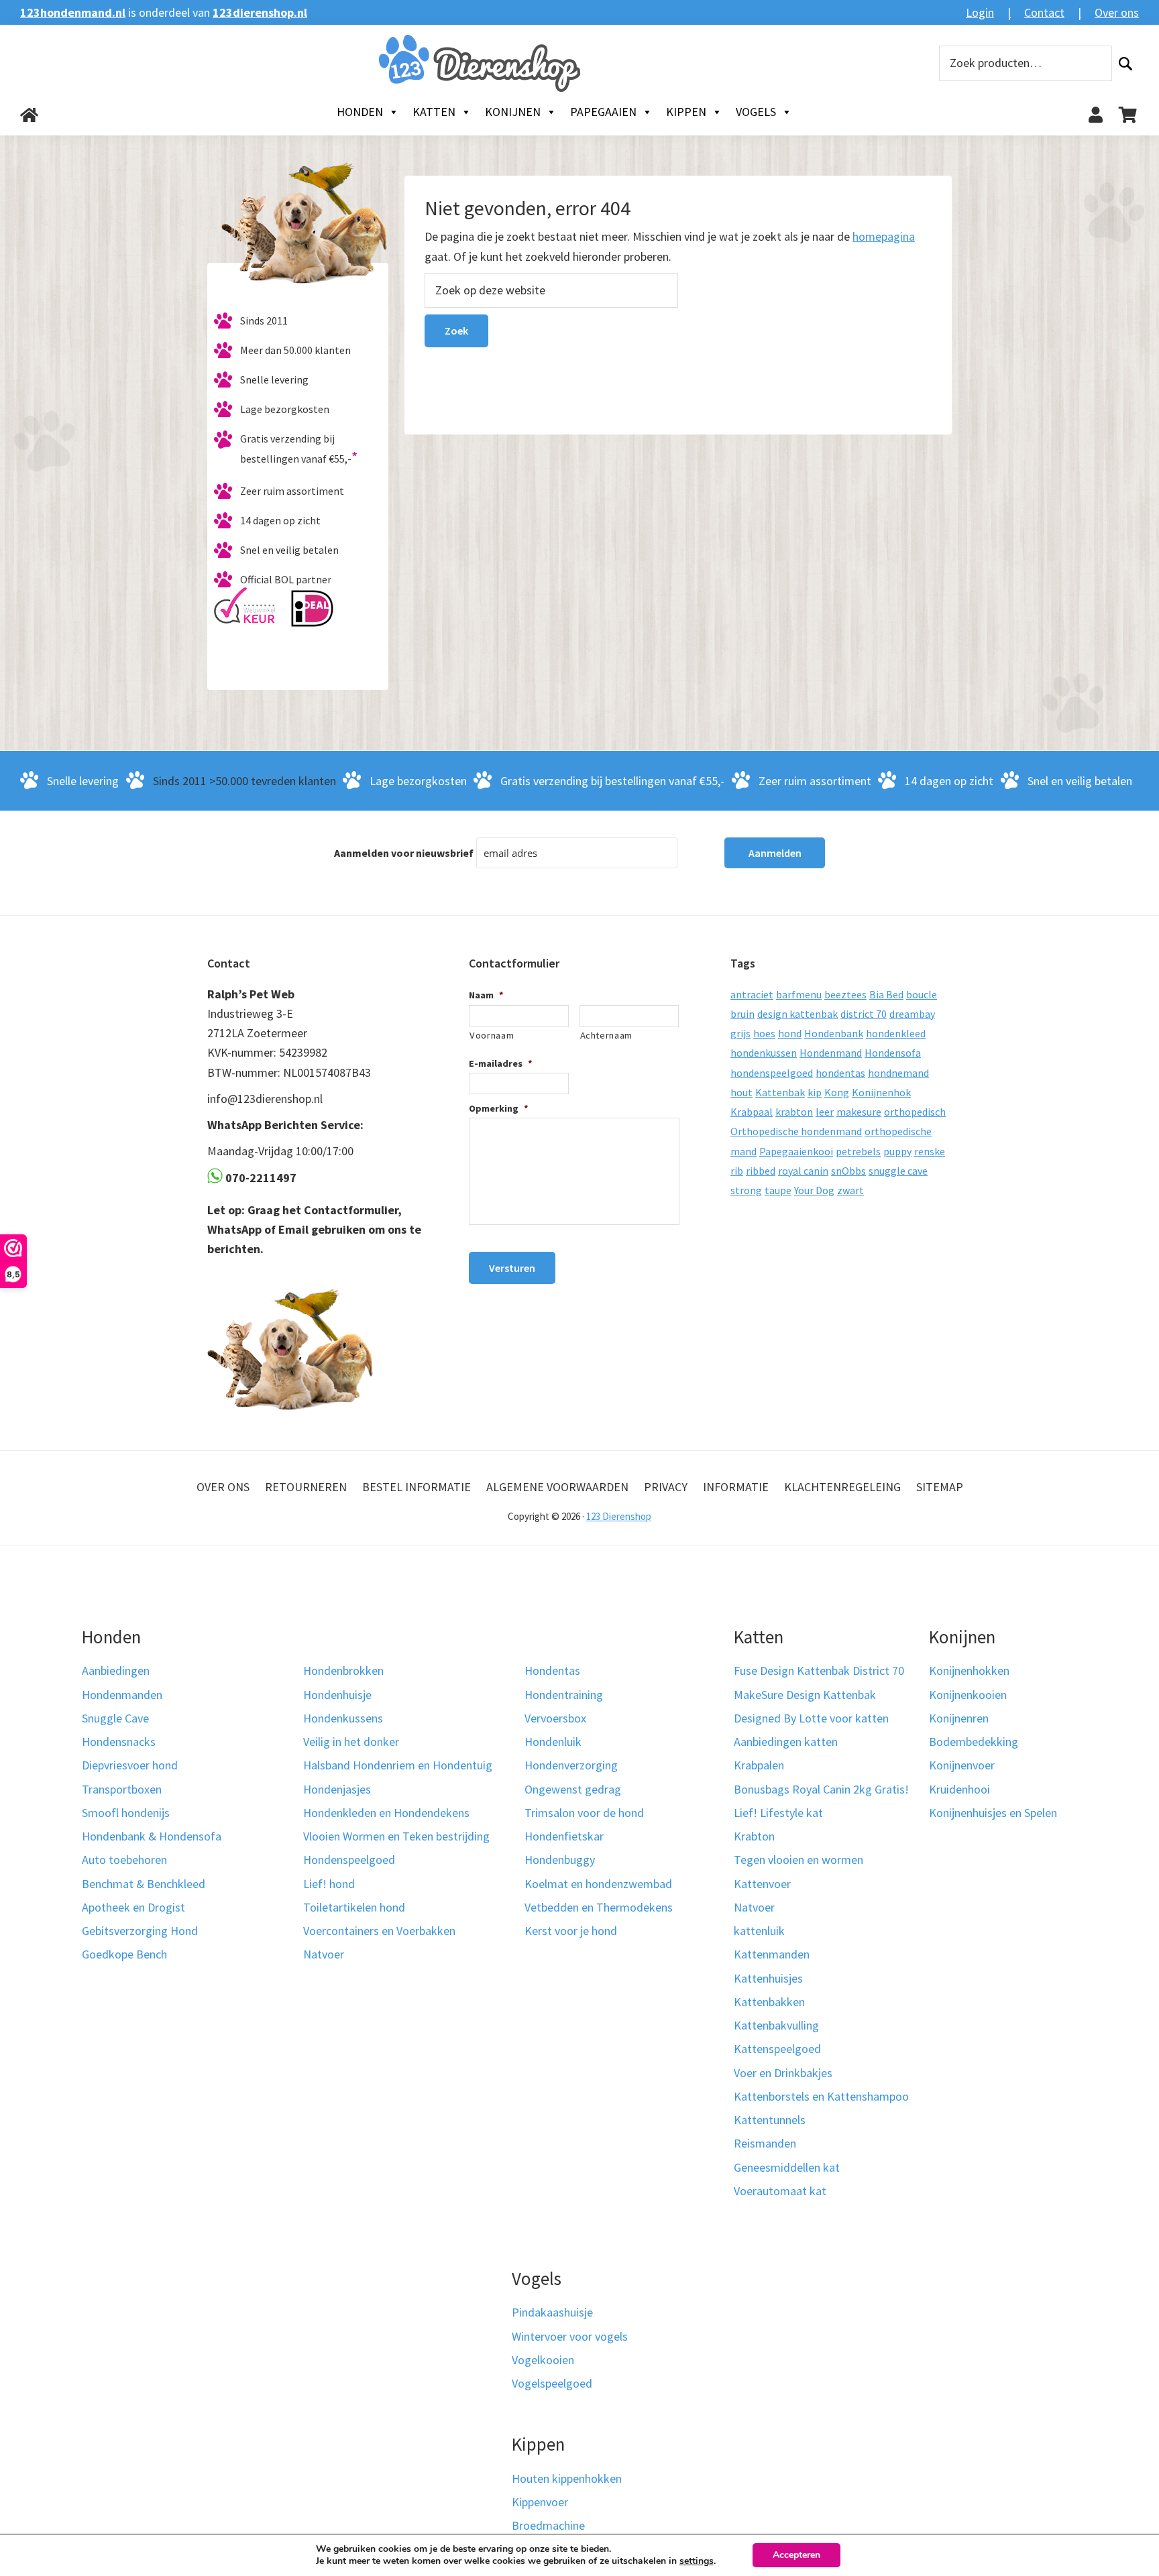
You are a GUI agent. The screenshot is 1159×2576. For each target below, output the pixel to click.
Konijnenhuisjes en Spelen (993, 1813)
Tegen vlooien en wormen (798, 1860)
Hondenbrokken (343, 1671)
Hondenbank (834, 1033)
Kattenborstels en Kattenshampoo (821, 2096)
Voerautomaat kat (780, 2191)
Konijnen (513, 112)
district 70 (864, 1014)
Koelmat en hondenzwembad (598, 1884)
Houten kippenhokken (567, 2478)
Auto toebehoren (124, 1860)
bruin (742, 1014)
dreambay (912, 1014)
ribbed (761, 1171)
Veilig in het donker (351, 1742)
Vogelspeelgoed (552, 2383)
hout (741, 1092)
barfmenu (799, 994)
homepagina (884, 236)
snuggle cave (898, 1171)
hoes (764, 1033)
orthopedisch (915, 1112)
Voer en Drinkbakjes (783, 2073)
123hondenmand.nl (73, 12)
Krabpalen (759, 1765)
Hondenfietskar (564, 1836)
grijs (740, 1033)
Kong (837, 1092)
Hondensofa (893, 1053)
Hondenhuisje (337, 1695)
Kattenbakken (769, 2002)
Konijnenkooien (968, 1695)
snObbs (848, 1171)
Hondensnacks (119, 1742)
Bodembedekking (974, 1742)
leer (825, 1112)
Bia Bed (886, 994)
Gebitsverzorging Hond (140, 1931)
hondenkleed (896, 1033)
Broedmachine (548, 2525)
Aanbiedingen (116, 1671)
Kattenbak (780, 1092)
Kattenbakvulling (776, 2025)
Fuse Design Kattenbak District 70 (819, 1671)
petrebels (858, 1151)
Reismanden (765, 2143)
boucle (922, 994)
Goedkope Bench (124, 1954)
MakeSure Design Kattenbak (805, 1695)
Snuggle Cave (115, 1718)
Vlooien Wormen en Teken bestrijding (396, 1836)
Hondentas (552, 1671)
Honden (360, 112)
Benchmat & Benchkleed (144, 1884)
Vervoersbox (555, 1718)
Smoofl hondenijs (126, 1813)
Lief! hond (329, 1884)
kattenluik (759, 1931)
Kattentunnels (770, 2120)
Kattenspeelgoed (777, 2049)
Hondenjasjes (337, 1789)
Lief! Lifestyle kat (778, 1813)
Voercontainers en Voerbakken (379, 1931)
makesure (859, 1112)
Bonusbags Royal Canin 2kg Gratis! (821, 1789)
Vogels (756, 112)
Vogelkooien (543, 2360)
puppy (897, 1151)
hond (790, 1033)
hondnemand (898, 1073)
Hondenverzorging (571, 1765)
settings (697, 2561)
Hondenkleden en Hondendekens (386, 1813)
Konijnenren (959, 1718)
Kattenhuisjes (768, 1978)
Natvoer (324, 1954)
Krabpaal (752, 1112)
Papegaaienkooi (796, 1151)
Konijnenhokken (969, 1671)
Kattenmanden (772, 1954)
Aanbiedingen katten (786, 1742)
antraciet (752, 994)
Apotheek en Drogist (133, 1907)
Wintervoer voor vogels (570, 2336)
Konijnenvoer (962, 1765)
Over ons (1117, 12)
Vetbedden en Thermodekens (599, 1907)
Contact (1044, 12)
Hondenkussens (343, 1718)
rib (737, 1171)
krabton (794, 1112)
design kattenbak (797, 1014)
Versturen (512, 1268)
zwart (850, 1190)
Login (980, 12)
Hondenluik (553, 1742)
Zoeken (1125, 63)
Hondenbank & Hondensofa (152, 1836)
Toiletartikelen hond (354, 1907)
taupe (778, 1190)
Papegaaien (603, 112)
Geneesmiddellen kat (787, 2167)
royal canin (803, 1171)
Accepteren (796, 2555)
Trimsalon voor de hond (584, 1813)
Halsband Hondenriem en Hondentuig (398, 1765)
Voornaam (492, 1035)
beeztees (845, 994)
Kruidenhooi (959, 1789)
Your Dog (814, 1190)
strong (746, 1190)
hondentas (840, 1073)
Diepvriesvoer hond (130, 1765)
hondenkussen (764, 1053)
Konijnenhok (881, 1092)
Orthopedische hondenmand (796, 1131)
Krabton (754, 1836)
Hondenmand (831, 1053)
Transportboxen (122, 1789)
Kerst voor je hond (571, 1931)
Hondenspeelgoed (349, 1860)
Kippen (686, 112)
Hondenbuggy (560, 1860)
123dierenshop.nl (260, 12)
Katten (434, 112)
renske (930, 1151)
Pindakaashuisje (552, 2312)
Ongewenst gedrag (573, 1789)
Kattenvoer (762, 1884)
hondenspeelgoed (772, 1073)
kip (815, 1092)
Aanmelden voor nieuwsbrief (404, 853)
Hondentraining (564, 1695)
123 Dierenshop (619, 1516)
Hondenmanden (122, 1695)
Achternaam (607, 1035)
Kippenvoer (540, 2502)
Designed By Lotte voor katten (811, 1718)
